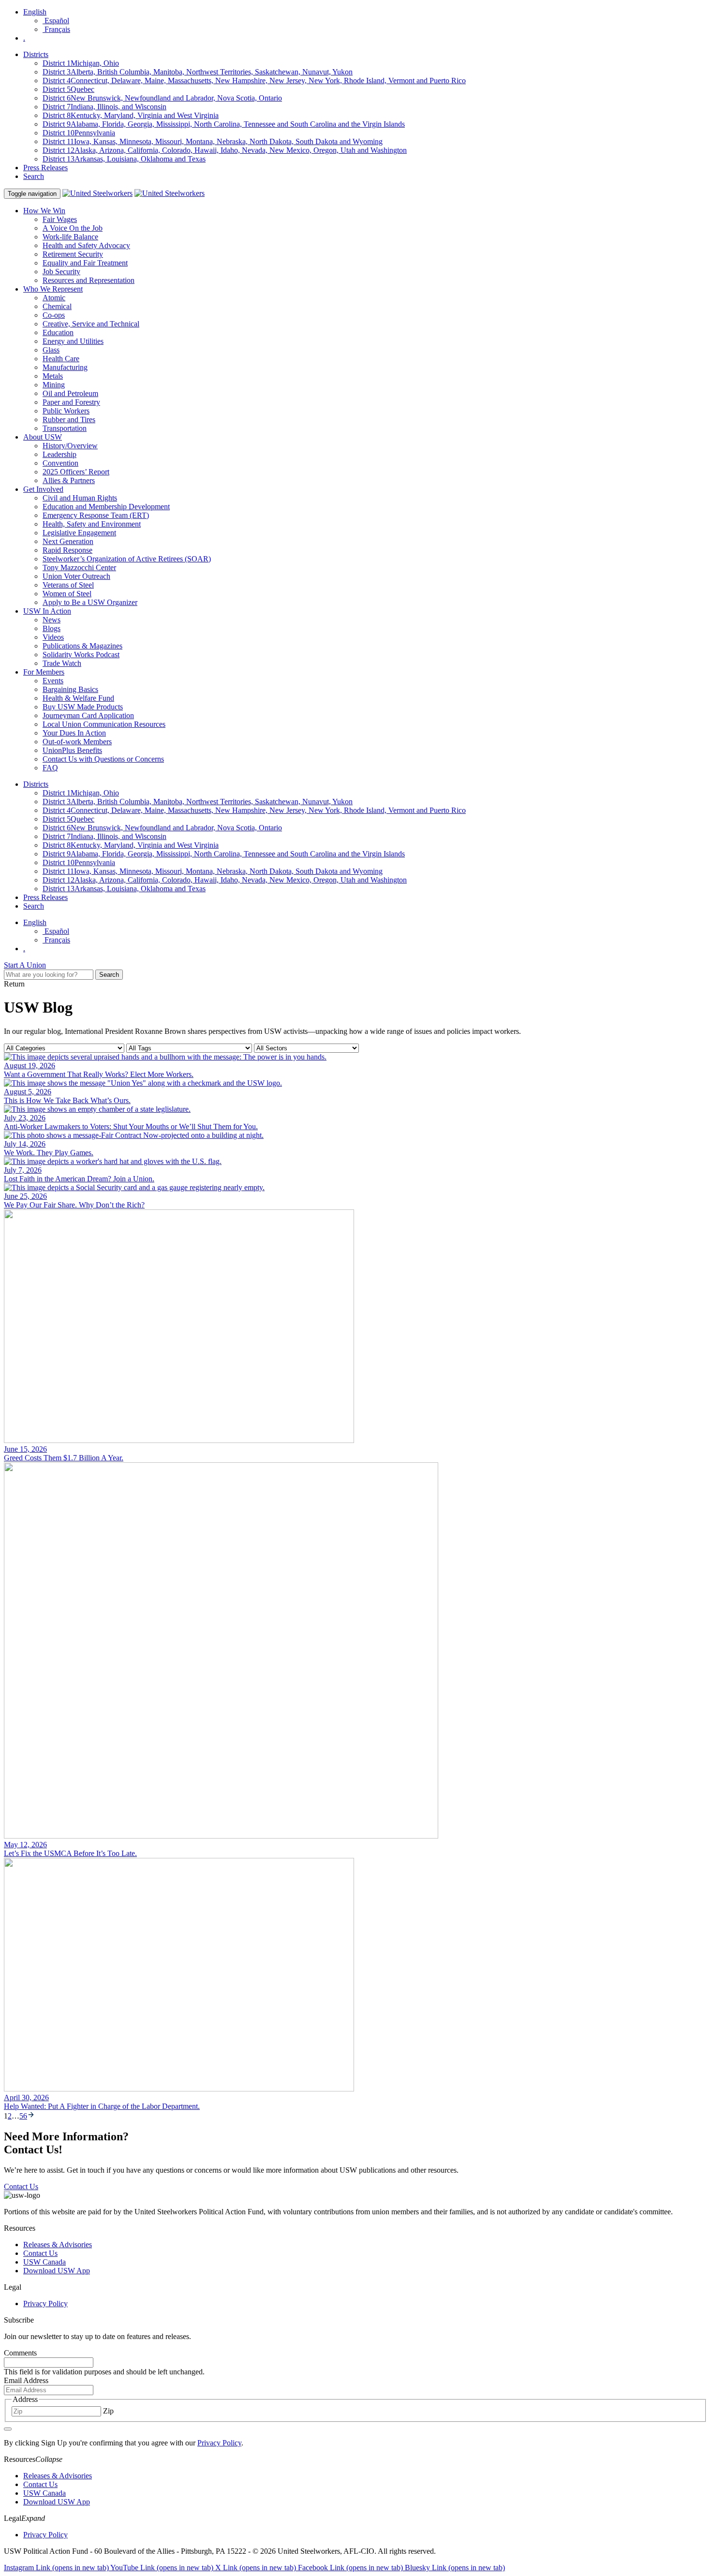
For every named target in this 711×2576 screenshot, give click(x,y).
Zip (108, 2411)
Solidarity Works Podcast (81, 655)
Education (58, 332)
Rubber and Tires (69, 420)
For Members (44, 672)
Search (34, 176)
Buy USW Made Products (83, 707)
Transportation (65, 428)
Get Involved (43, 489)
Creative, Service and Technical (91, 324)
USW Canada (44, 2262)
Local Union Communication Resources (104, 724)
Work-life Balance (70, 237)
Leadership (59, 454)
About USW (43, 437)
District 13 (124, 159)
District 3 (198, 72)
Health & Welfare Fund (78, 698)
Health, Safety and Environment (92, 524)
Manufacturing (65, 367)
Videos (53, 637)
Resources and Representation (89, 280)
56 (23, 2116)
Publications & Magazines (82, 646)
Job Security (61, 272)
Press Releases (45, 168)
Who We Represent (53, 289)
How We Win (44, 211)
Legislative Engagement (79, 533)
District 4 (254, 81)
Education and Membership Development (106, 507)
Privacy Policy (45, 2304)
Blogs (52, 628)
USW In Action (47, 611)
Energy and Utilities (73, 341)
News (52, 620)
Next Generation (68, 541)
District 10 (79, 133)
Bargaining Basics (70, 689)
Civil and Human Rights (80, 498)
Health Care (61, 359)
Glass (51, 350)
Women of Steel (67, 594)
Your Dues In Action (74, 733)
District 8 (131, 115)
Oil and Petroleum (70, 393)
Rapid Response (67, 550)
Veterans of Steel (68, 585)
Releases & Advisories (58, 2245)
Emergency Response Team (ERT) (96, 515)
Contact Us (40, 2253)
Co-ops (54, 315)
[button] (355, 2459)
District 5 (68, 89)
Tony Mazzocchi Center (79, 567)
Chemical (57, 306)
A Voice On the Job (73, 228)
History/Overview (70, 446)
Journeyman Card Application (88, 715)
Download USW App (57, 2271)
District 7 (104, 107)
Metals (53, 376)
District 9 (224, 124)
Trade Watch (62, 663)
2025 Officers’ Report (76, 472)
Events (53, 681)
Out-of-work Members (77, 742)
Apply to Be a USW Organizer (90, 602)
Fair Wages (60, 219)
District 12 (225, 150)
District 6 (162, 98)
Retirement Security (73, 254)
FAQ (50, 768)
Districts (36, 54)
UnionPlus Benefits (72, 750)
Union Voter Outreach (76, 576)
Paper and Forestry (71, 402)
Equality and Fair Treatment (85, 263)
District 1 (81, 63)
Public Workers (66, 411)
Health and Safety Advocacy (86, 245)
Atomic (54, 298)
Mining (54, 385)
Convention (60, 463)
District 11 (213, 141)
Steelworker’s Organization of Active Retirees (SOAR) (127, 559)
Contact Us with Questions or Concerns (103, 759)
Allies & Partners (69, 480)
